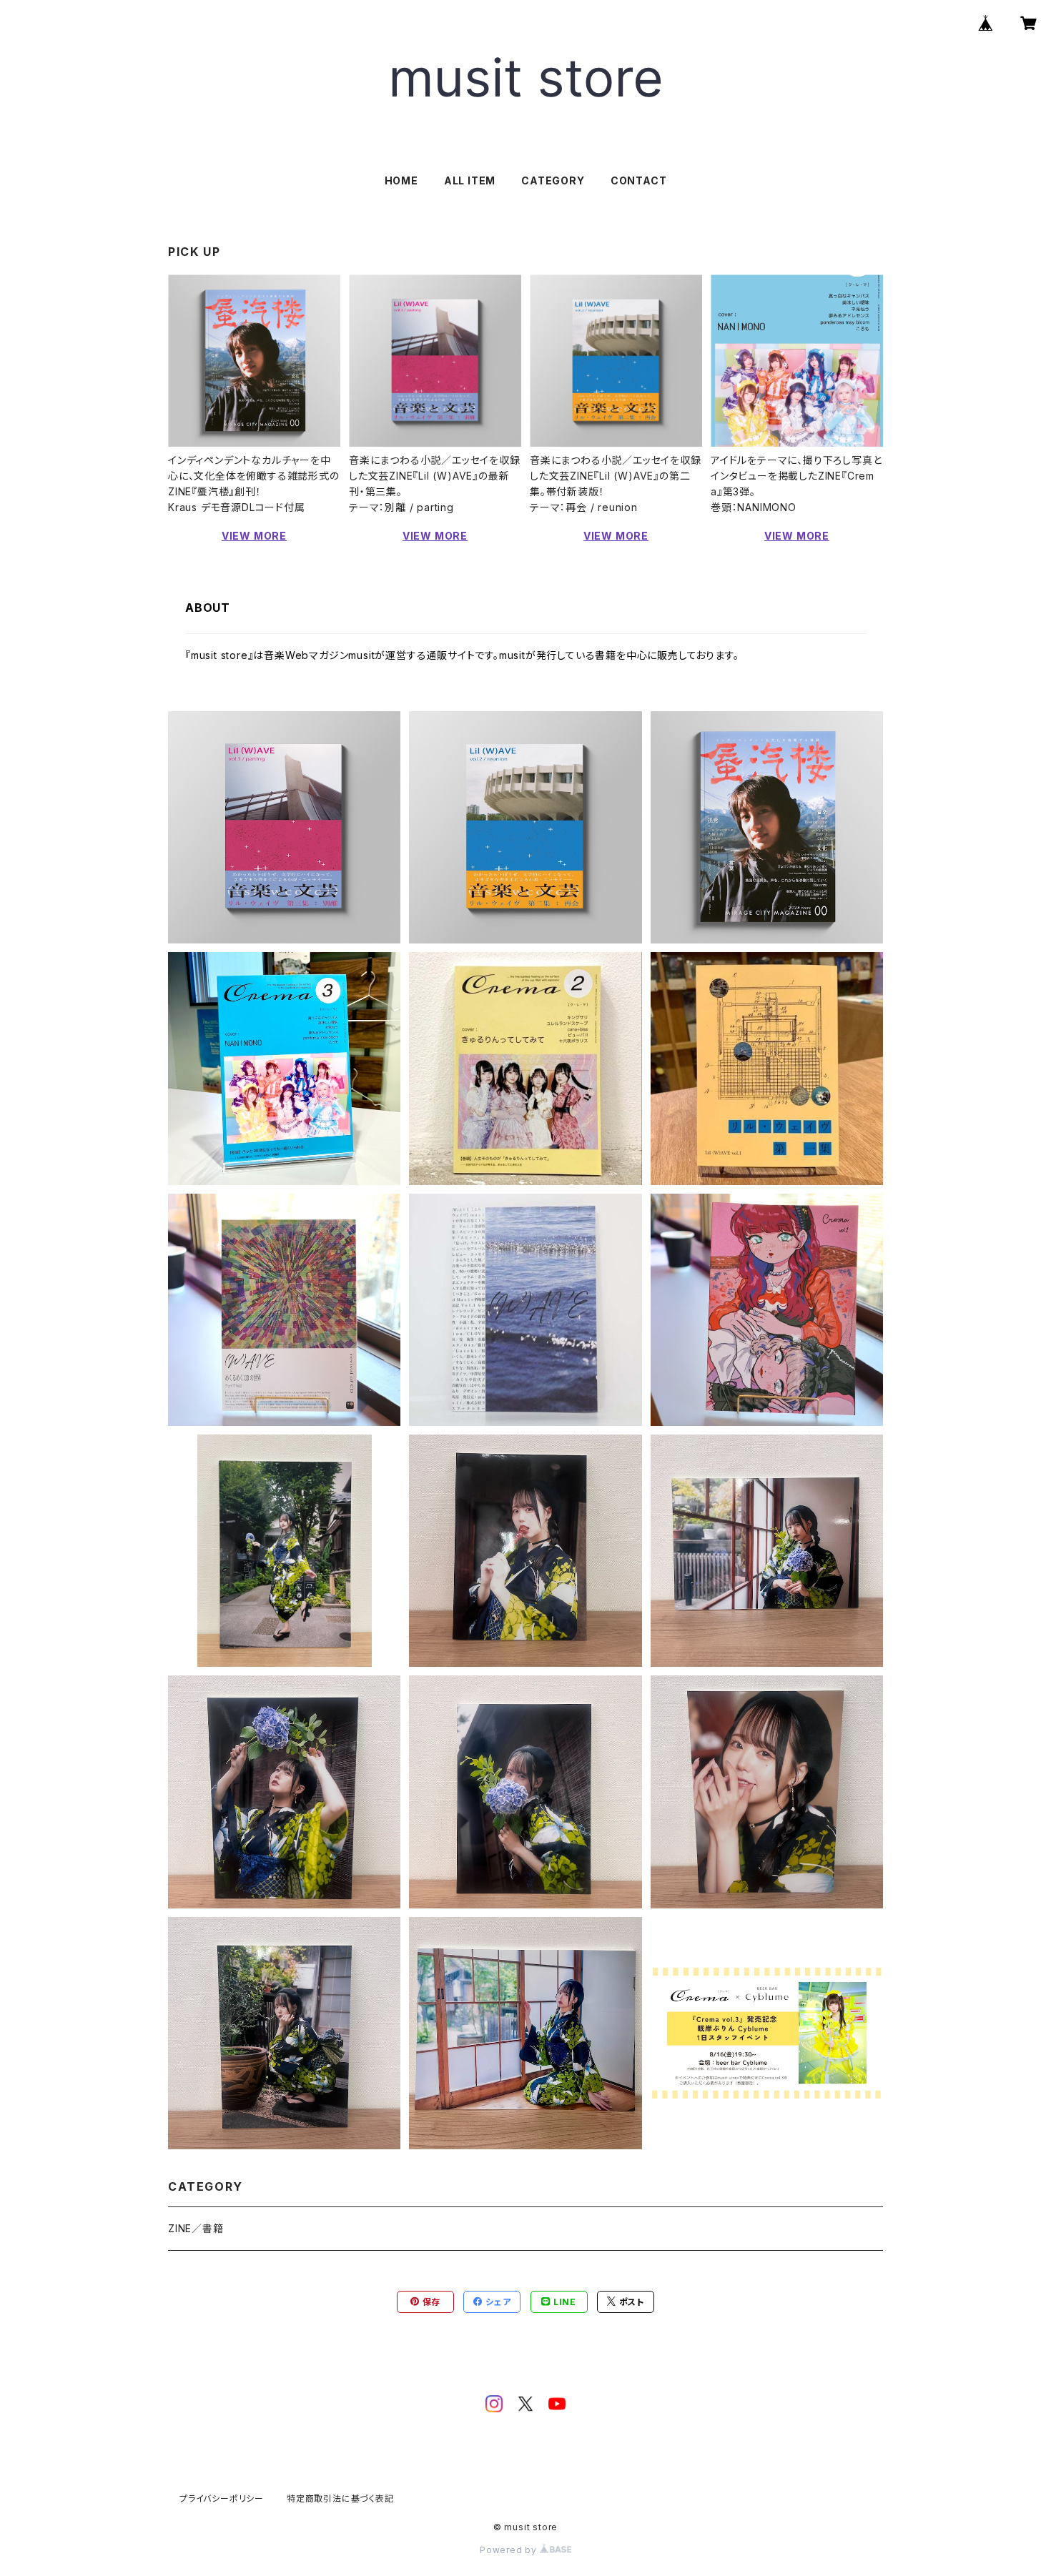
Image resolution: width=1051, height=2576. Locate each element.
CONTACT (639, 180)
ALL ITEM (470, 180)
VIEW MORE (254, 536)
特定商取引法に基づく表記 (340, 2498)
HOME (401, 180)
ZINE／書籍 (196, 2228)
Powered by (510, 2550)
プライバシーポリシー (222, 2498)
